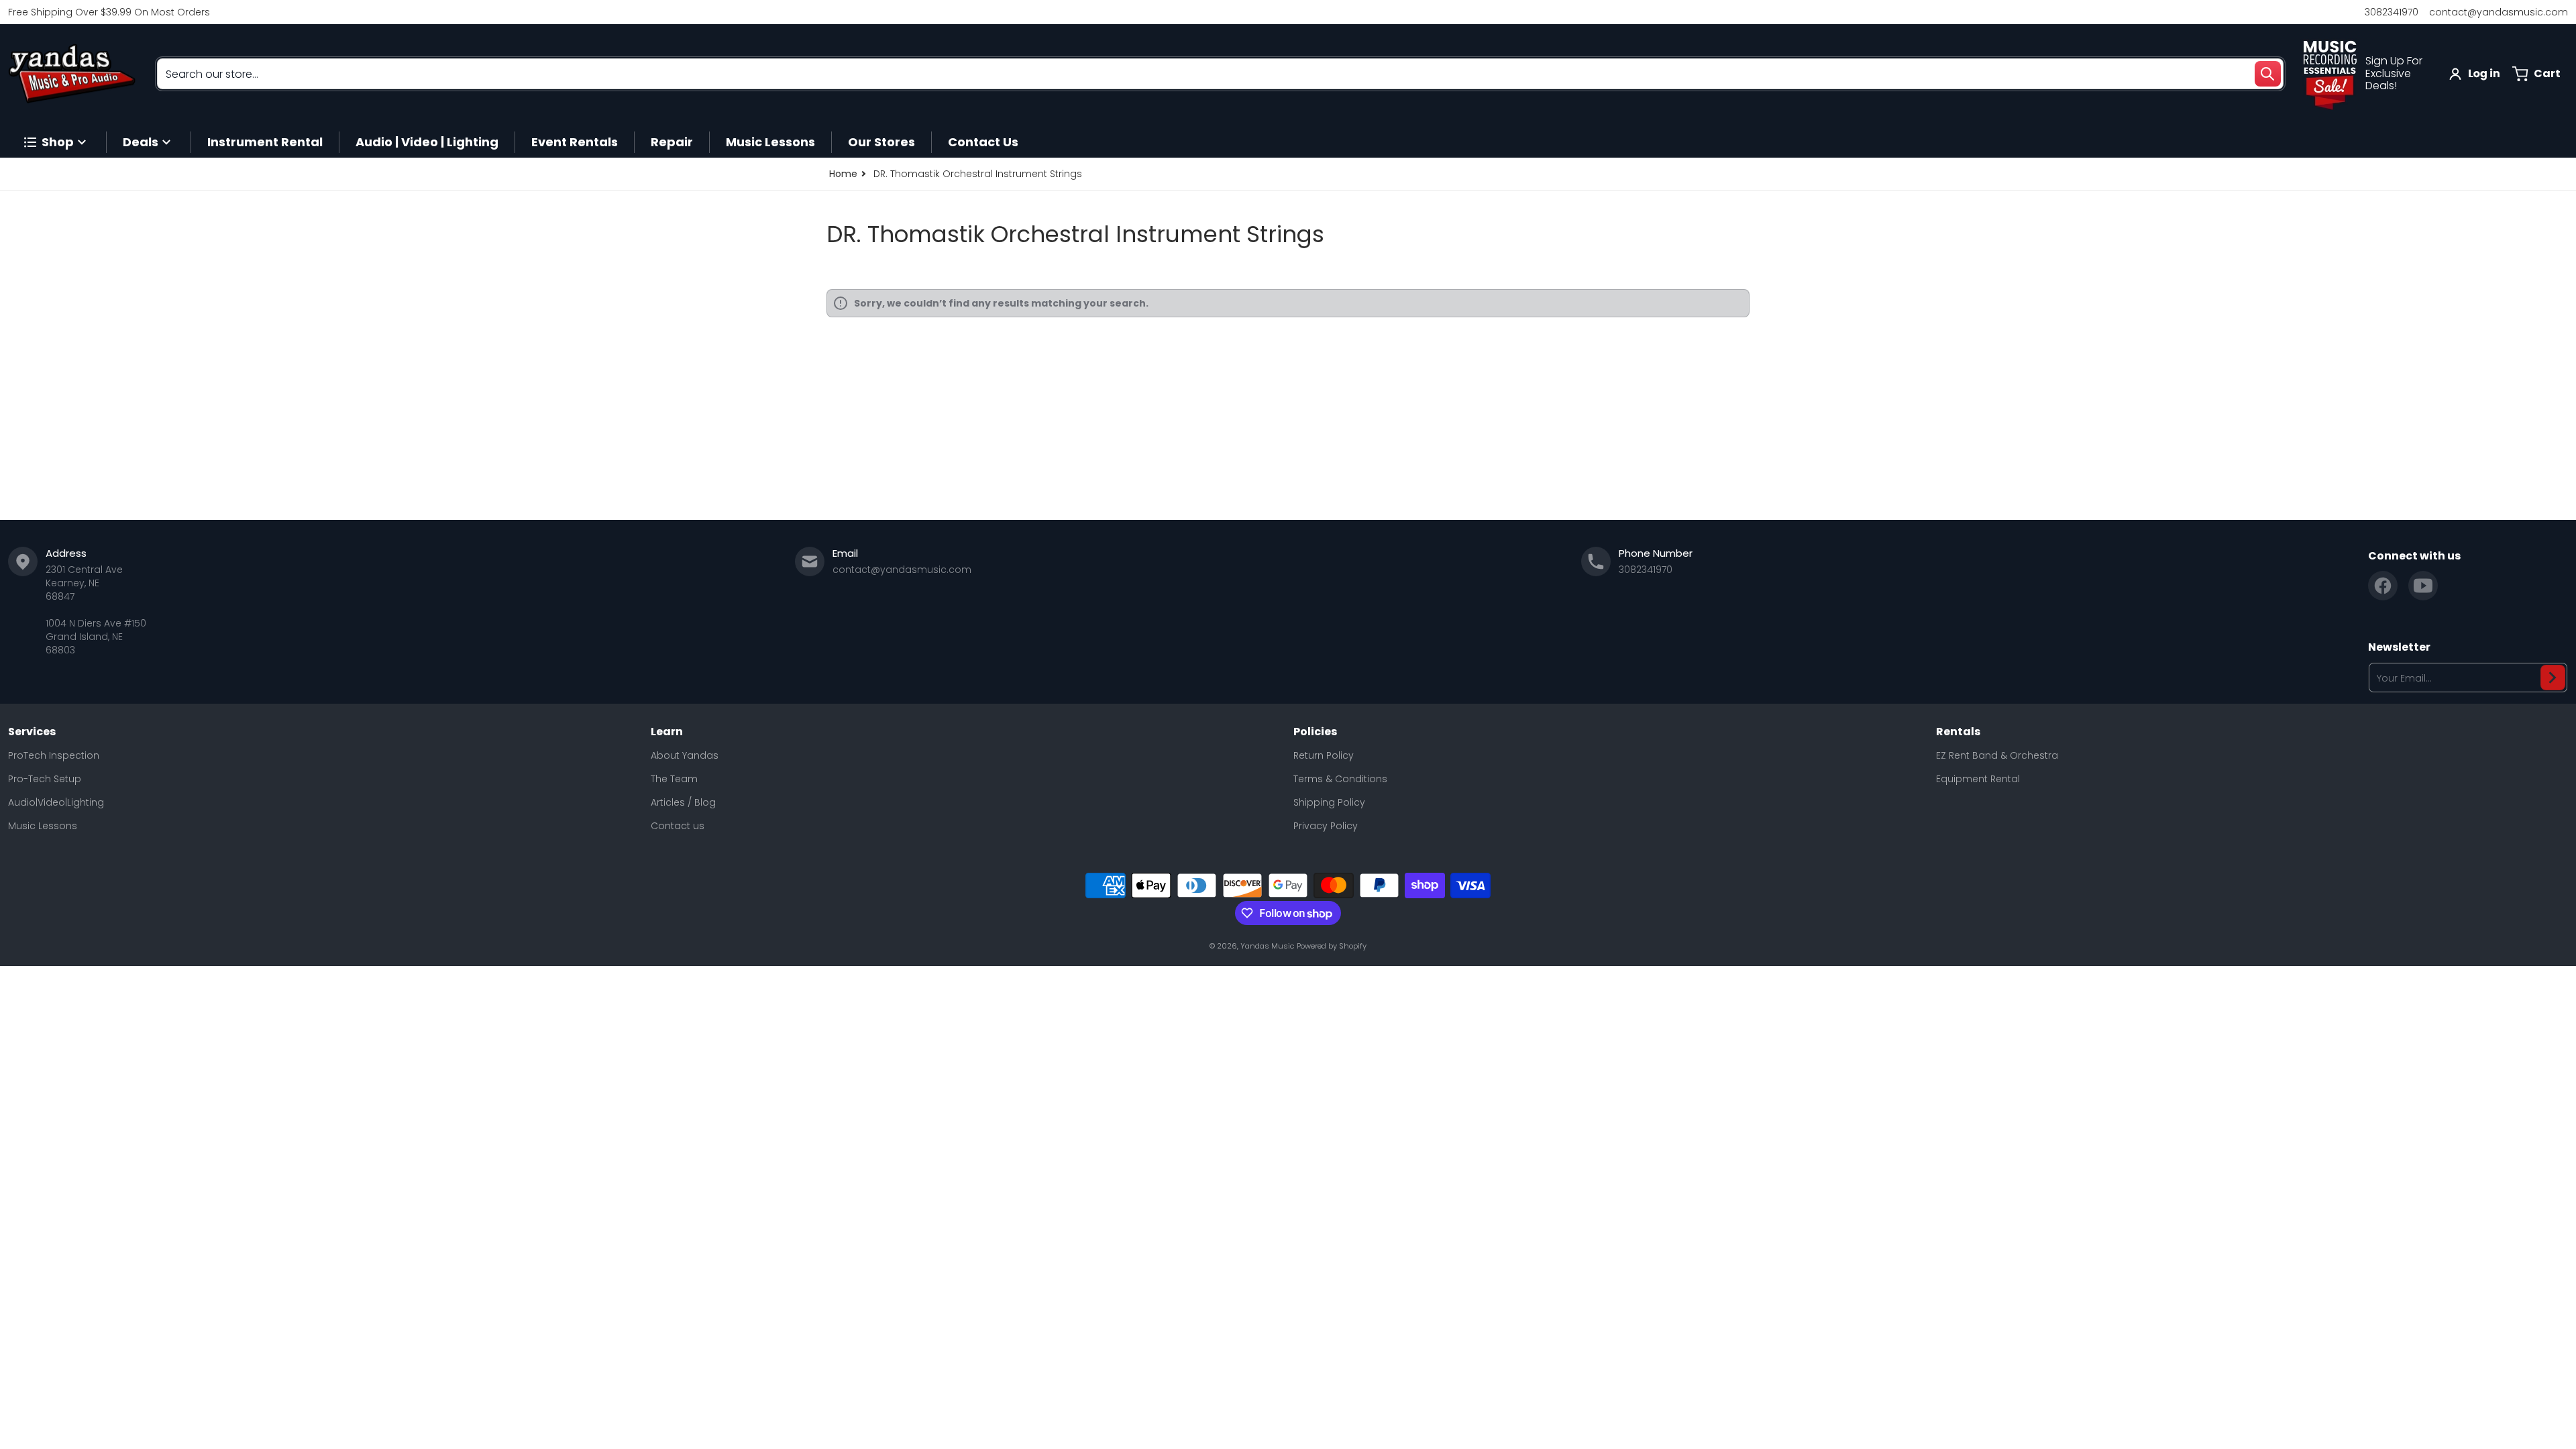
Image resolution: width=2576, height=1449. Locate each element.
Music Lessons (43, 826)
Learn (667, 732)
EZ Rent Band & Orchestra (1997, 755)
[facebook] (2383, 586)
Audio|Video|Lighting (56, 802)
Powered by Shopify (1332, 946)
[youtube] (2423, 586)
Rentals (1958, 732)
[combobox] (1220, 74)
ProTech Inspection (54, 755)
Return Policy (1324, 755)
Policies (1315, 732)
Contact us (678, 826)
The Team (674, 779)
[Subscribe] (2553, 678)
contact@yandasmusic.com (2499, 12)
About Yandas (685, 755)
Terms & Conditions (1340, 779)
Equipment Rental (1978, 779)
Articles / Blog (683, 802)
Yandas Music (1267, 946)
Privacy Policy (1326, 826)
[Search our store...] (2267, 74)
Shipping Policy (1329, 802)
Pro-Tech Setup (45, 779)
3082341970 (2392, 12)
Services (32, 732)
